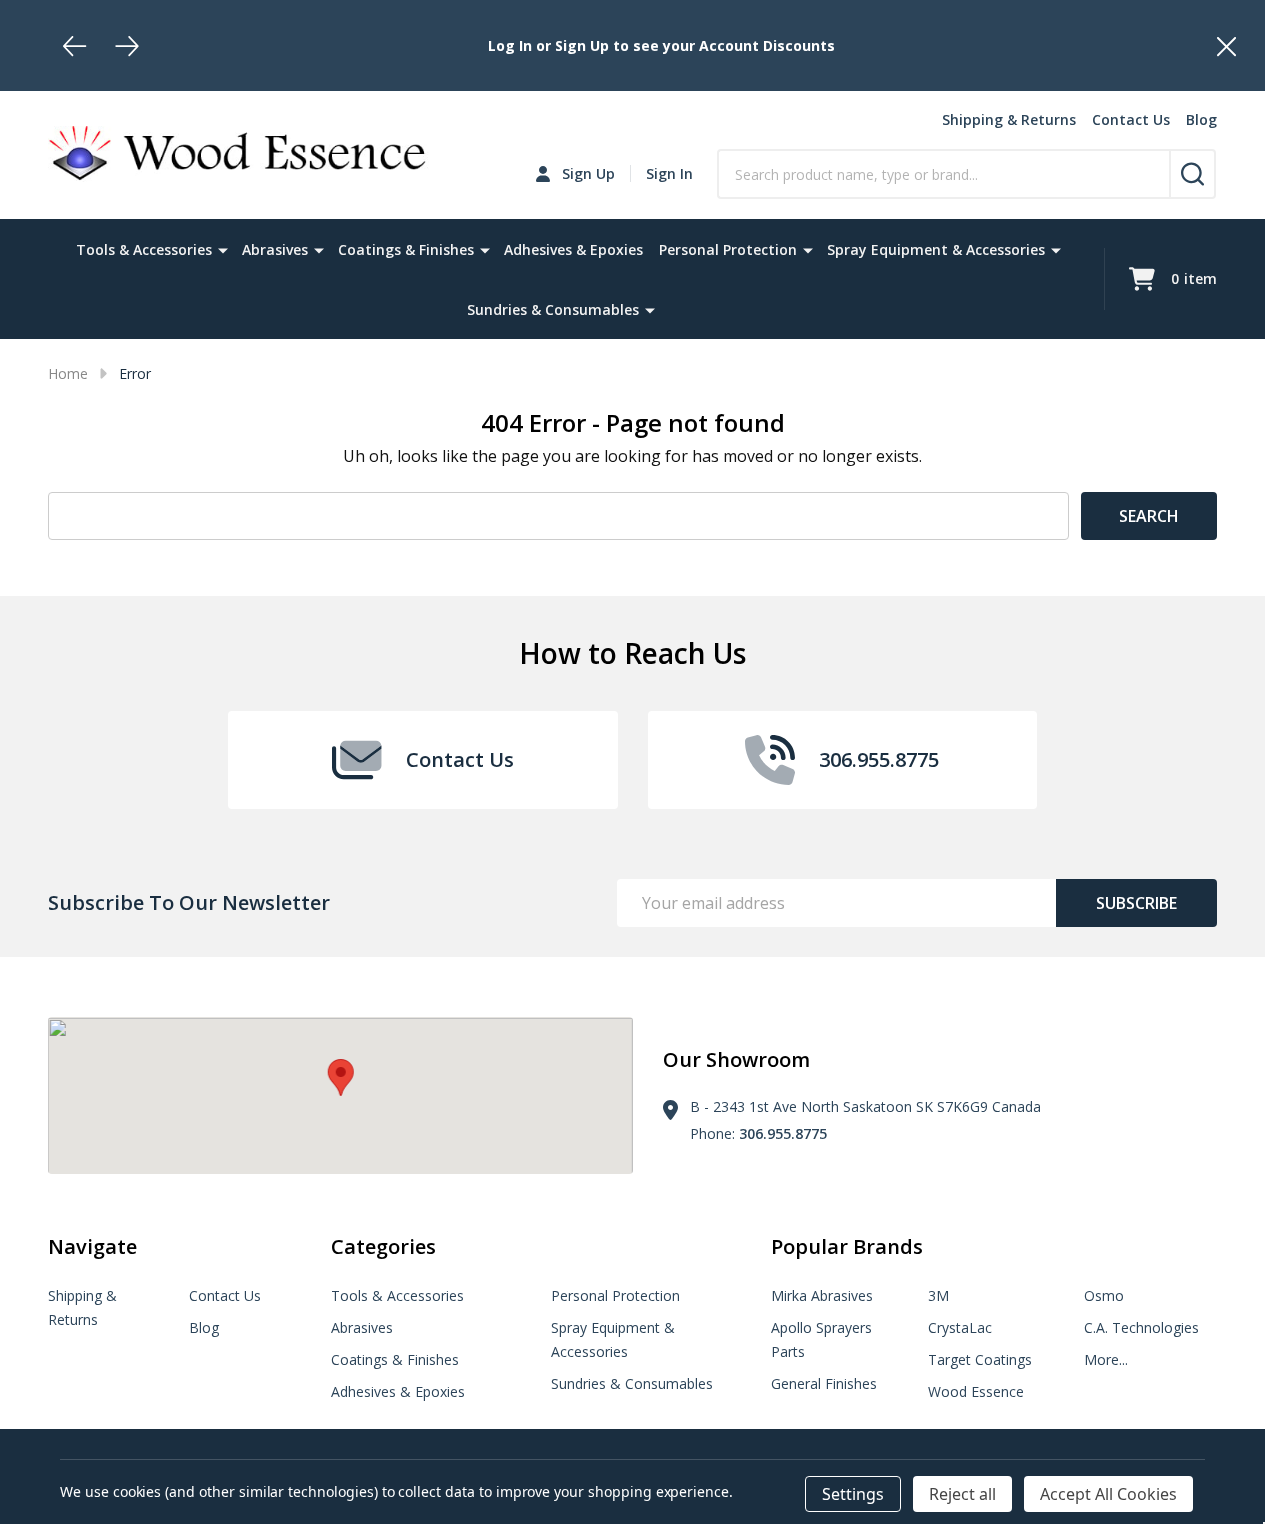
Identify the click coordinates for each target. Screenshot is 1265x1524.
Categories (383, 1246)
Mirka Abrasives (822, 1295)
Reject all (962, 1494)
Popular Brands (847, 1246)
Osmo (1104, 1295)
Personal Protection (728, 249)
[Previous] (75, 46)
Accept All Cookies (1108, 1494)
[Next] (127, 46)
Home (68, 373)
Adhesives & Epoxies (573, 249)
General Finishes (824, 1383)
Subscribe (1136, 903)
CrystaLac (960, 1327)
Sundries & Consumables (553, 309)
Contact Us (1131, 119)
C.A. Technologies (1141, 1327)
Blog (1201, 119)
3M (938, 1295)
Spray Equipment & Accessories (936, 249)
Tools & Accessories (144, 249)
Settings (853, 1494)
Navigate (92, 1246)
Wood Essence (976, 1391)
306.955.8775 (783, 1133)
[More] (223, 249)
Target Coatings (980, 1359)
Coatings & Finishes (406, 249)
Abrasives (275, 249)
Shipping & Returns (1009, 119)
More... (1106, 1359)
